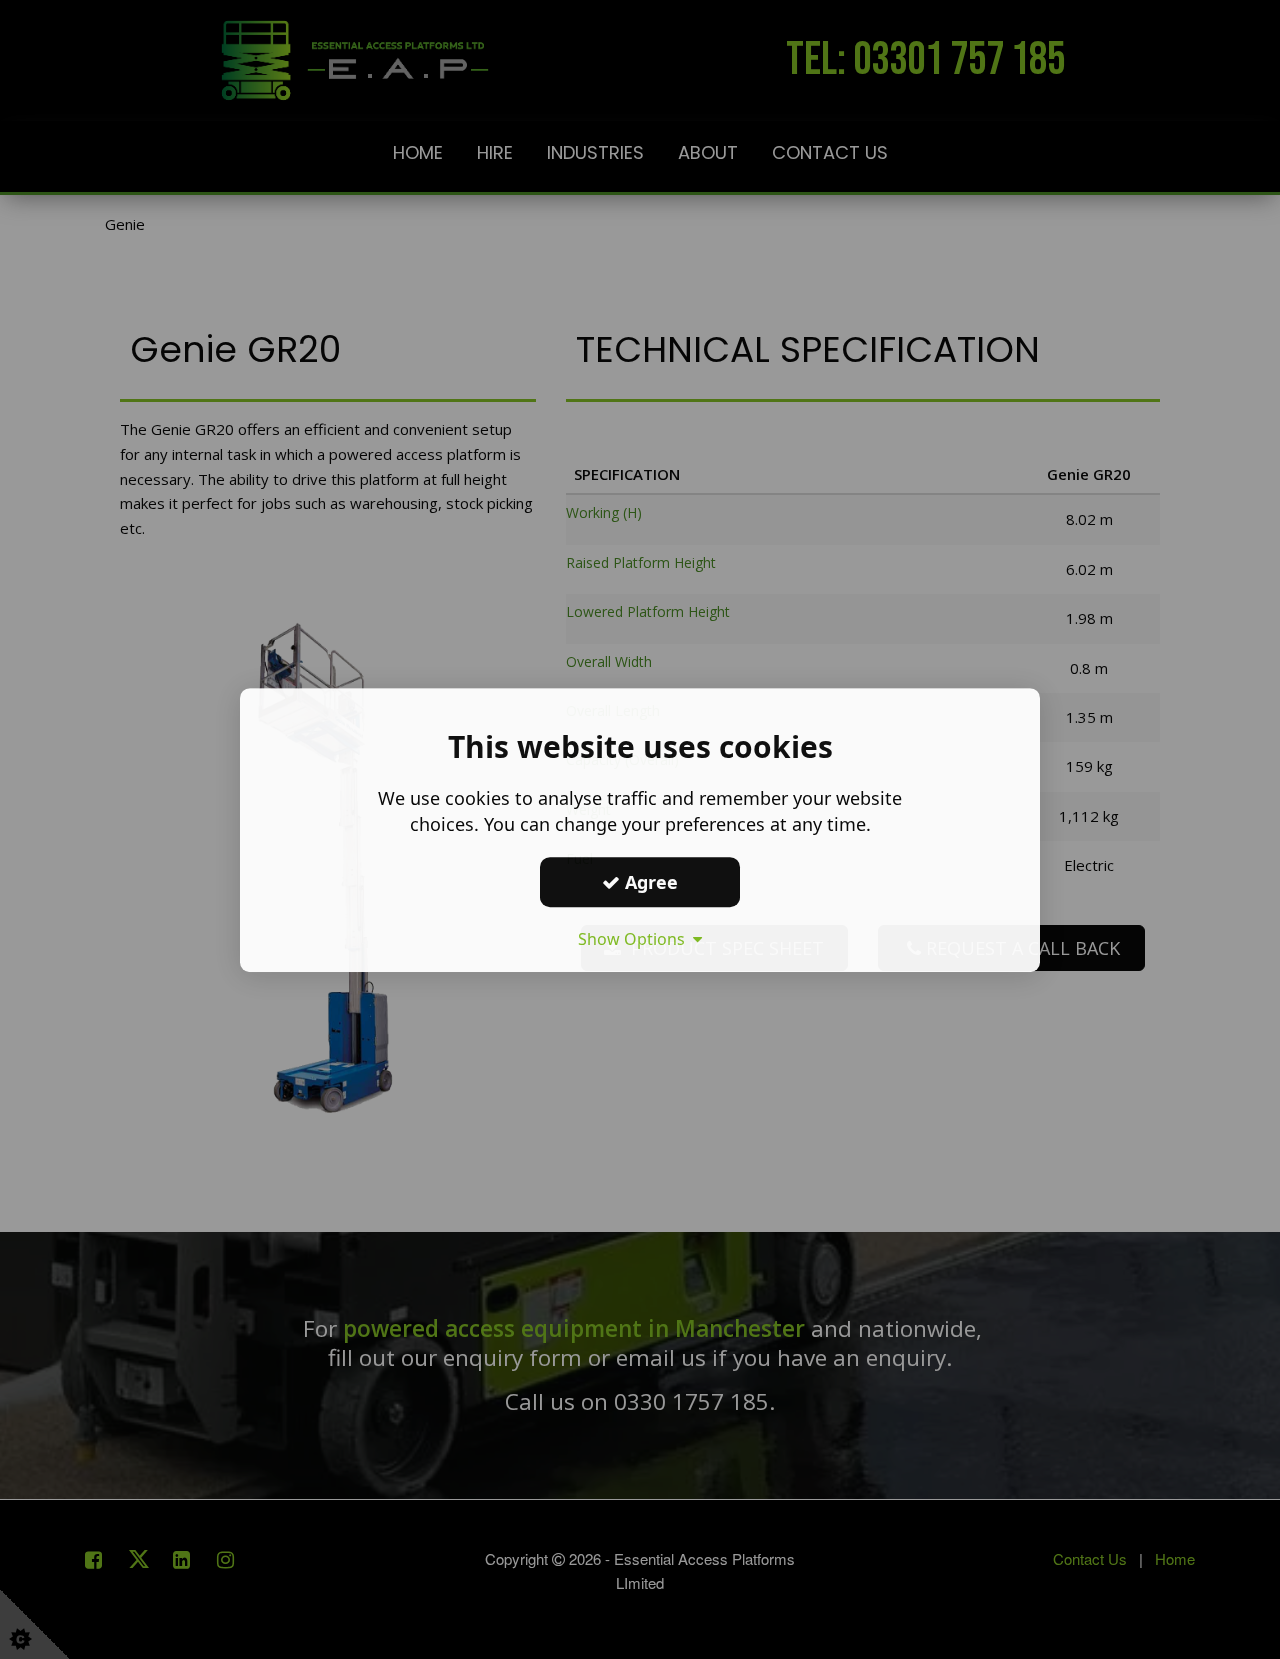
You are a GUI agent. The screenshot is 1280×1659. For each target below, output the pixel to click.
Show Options (635, 939)
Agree (649, 881)
